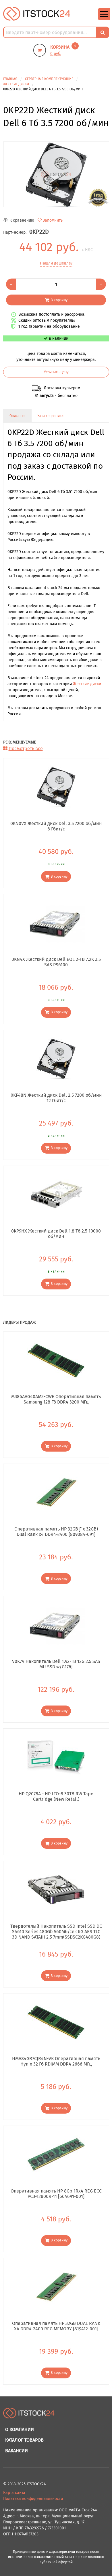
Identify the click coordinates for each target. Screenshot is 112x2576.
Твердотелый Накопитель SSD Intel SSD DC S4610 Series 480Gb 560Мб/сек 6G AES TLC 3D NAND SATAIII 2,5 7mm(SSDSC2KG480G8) (56, 1931)
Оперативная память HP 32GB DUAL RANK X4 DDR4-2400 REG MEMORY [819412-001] (56, 2326)
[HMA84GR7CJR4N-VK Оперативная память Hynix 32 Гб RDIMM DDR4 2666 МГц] (56, 2022)
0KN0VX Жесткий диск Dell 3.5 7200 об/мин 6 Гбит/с (56, 826)
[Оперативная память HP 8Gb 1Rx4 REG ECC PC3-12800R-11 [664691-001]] (56, 2154)
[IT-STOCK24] (29, 2416)
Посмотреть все (26, 749)
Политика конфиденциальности (33, 2499)
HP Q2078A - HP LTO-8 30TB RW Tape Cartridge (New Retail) (56, 1796)
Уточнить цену (56, 372)
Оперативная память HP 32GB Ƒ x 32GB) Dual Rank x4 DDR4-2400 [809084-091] (56, 1532)
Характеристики (51, 416)
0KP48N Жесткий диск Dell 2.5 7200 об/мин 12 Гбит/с (56, 1098)
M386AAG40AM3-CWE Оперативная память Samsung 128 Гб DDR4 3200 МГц (56, 1399)
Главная (10, 79)
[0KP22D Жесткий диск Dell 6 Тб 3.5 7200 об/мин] (56, 174)
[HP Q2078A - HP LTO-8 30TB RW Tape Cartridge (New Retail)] (56, 1757)
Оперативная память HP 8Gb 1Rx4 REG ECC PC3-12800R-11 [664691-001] (56, 2194)
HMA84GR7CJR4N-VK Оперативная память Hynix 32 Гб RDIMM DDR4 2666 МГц (56, 2061)
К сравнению (22, 220)
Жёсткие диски (87, 684)
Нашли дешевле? (56, 263)
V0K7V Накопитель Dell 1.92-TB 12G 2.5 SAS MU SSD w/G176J (56, 1664)
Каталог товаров (24, 2440)
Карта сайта (14, 2493)
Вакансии (17, 2451)
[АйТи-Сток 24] (37, 14)
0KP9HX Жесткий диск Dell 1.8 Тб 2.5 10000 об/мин (56, 1234)
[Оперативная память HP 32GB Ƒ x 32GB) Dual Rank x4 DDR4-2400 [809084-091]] (56, 1492)
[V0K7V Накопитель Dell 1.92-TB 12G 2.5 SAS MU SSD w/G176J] (56, 1625)
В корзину (59, 300)
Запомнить (53, 220)
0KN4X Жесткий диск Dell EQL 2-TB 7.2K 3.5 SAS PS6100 (56, 962)
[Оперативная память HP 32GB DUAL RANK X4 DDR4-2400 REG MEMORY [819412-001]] (56, 2287)
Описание (18, 416)
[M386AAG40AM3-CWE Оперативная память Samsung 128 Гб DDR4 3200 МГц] (56, 1360)
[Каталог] (104, 19)
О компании (20, 2429)
